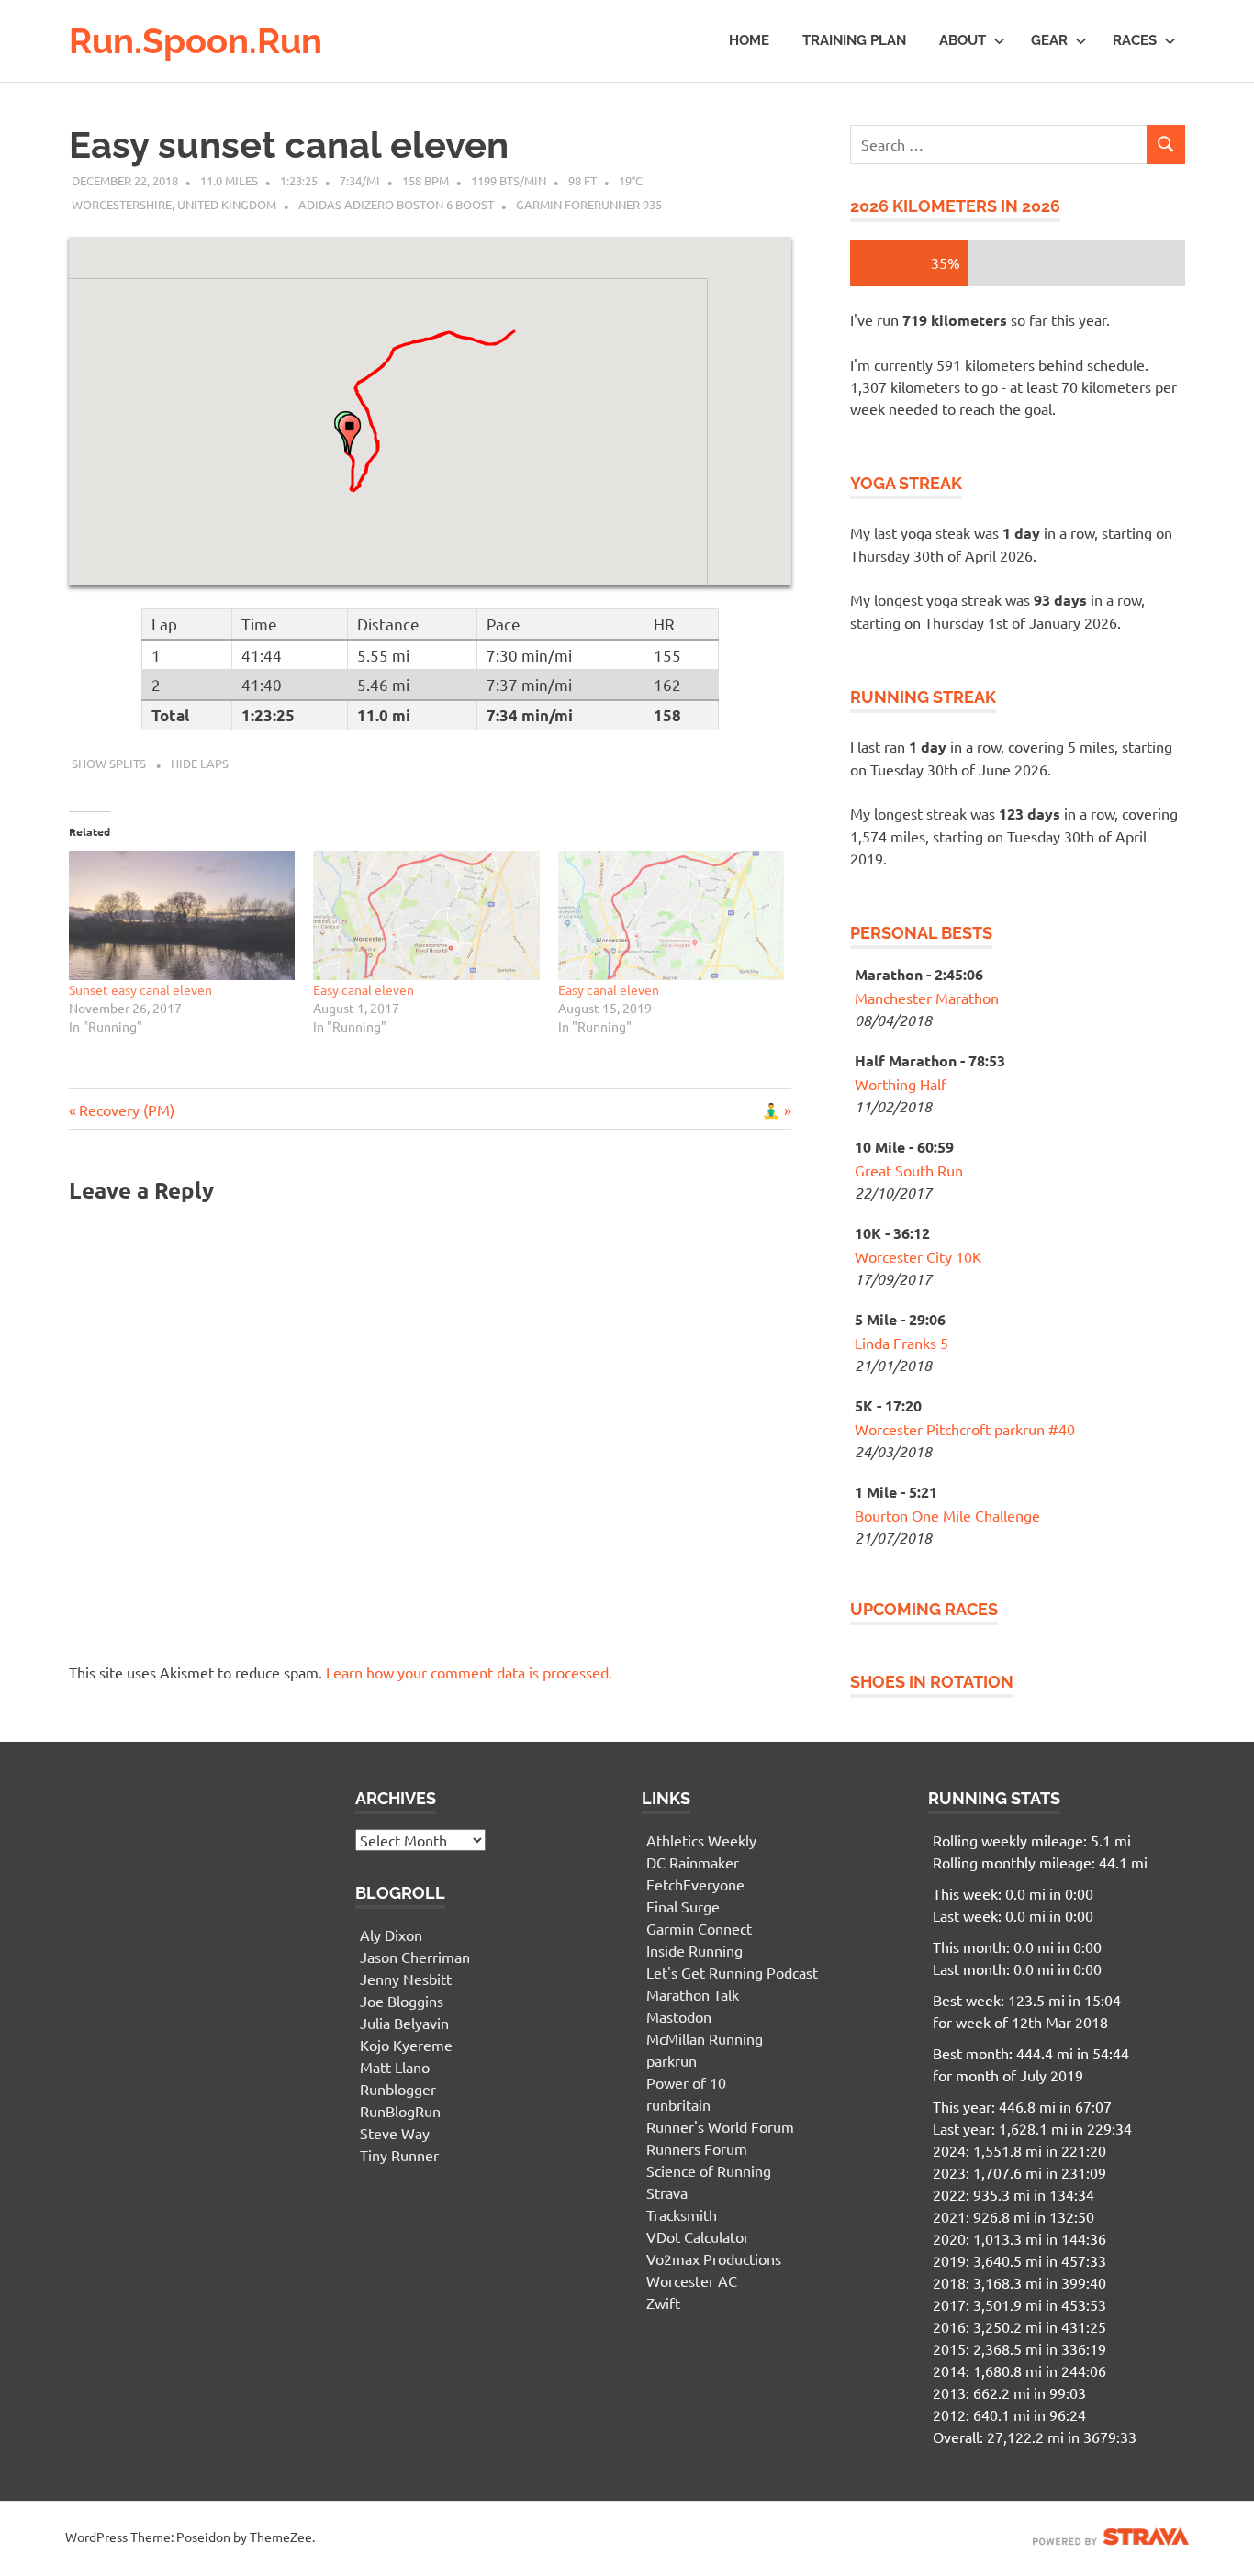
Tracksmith (682, 2214)
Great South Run (909, 1170)
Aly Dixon (391, 1935)
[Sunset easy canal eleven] (182, 915)
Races (1135, 40)
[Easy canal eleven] (426, 915)
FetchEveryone (695, 1884)
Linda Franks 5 (901, 1343)
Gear (1049, 40)
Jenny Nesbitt (406, 1979)
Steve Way (395, 2133)
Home (749, 40)
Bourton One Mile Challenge (947, 1515)
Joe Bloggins (402, 2001)
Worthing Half (901, 1084)
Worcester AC (692, 2280)
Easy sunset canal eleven (289, 145)
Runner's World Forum (720, 2126)
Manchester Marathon (927, 998)
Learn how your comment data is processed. (469, 1672)
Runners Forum (697, 2148)
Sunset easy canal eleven (140, 989)
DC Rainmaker (693, 1862)
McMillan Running (705, 2038)
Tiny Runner (399, 2155)
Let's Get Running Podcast (732, 1972)
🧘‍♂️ (777, 1110)
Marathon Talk (693, 1994)
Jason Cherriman (415, 1957)
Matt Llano (395, 2067)
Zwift (663, 2303)
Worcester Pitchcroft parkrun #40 (965, 1429)
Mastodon (679, 2016)
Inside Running (694, 1950)
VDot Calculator (698, 2236)
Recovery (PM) (126, 1110)
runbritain (678, 2104)
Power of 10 (686, 2082)
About (963, 40)
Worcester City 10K (918, 1256)
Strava (667, 2192)
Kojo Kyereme (406, 2045)
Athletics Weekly (701, 1840)
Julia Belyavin (404, 2023)
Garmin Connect (699, 1928)
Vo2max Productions (714, 2258)
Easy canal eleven (364, 989)
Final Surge (683, 1906)
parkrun (672, 2060)
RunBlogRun (400, 2111)
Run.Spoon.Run (196, 41)
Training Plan (854, 40)
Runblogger (398, 2089)
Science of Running (709, 2170)
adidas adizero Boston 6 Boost (396, 204)
